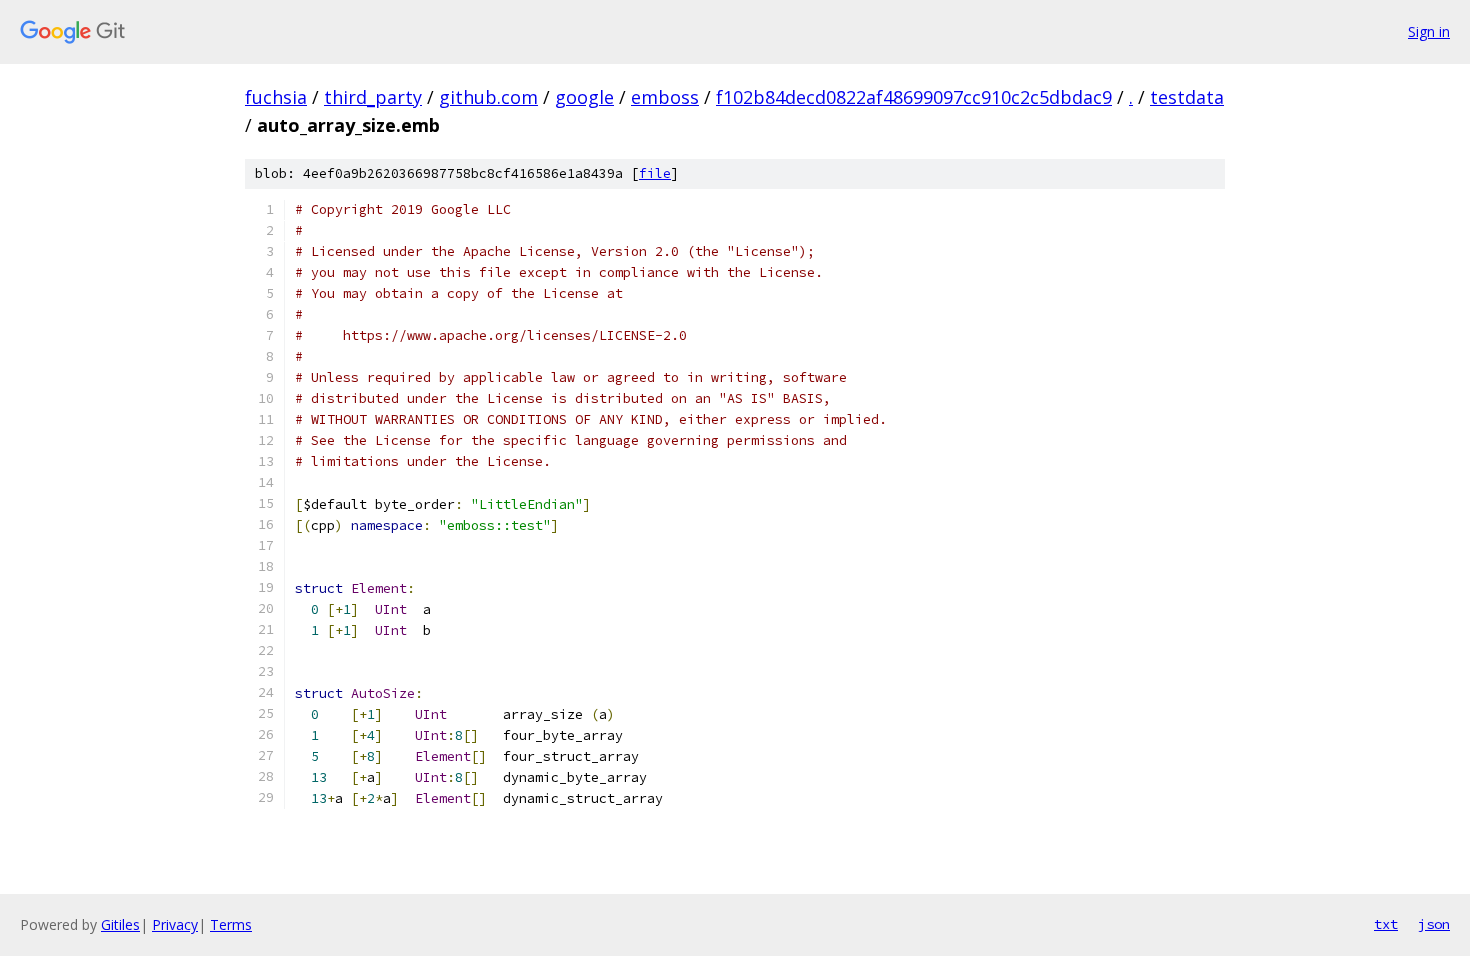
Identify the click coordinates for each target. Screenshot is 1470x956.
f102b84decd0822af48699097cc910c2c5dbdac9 (914, 97)
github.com (488, 97)
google (584, 97)
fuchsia (276, 97)
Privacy (175, 924)
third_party (373, 97)
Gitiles (120, 924)
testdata (1187, 97)
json (1434, 924)
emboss (665, 97)
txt (1386, 924)
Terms (231, 924)
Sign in (1429, 31)
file (655, 173)
